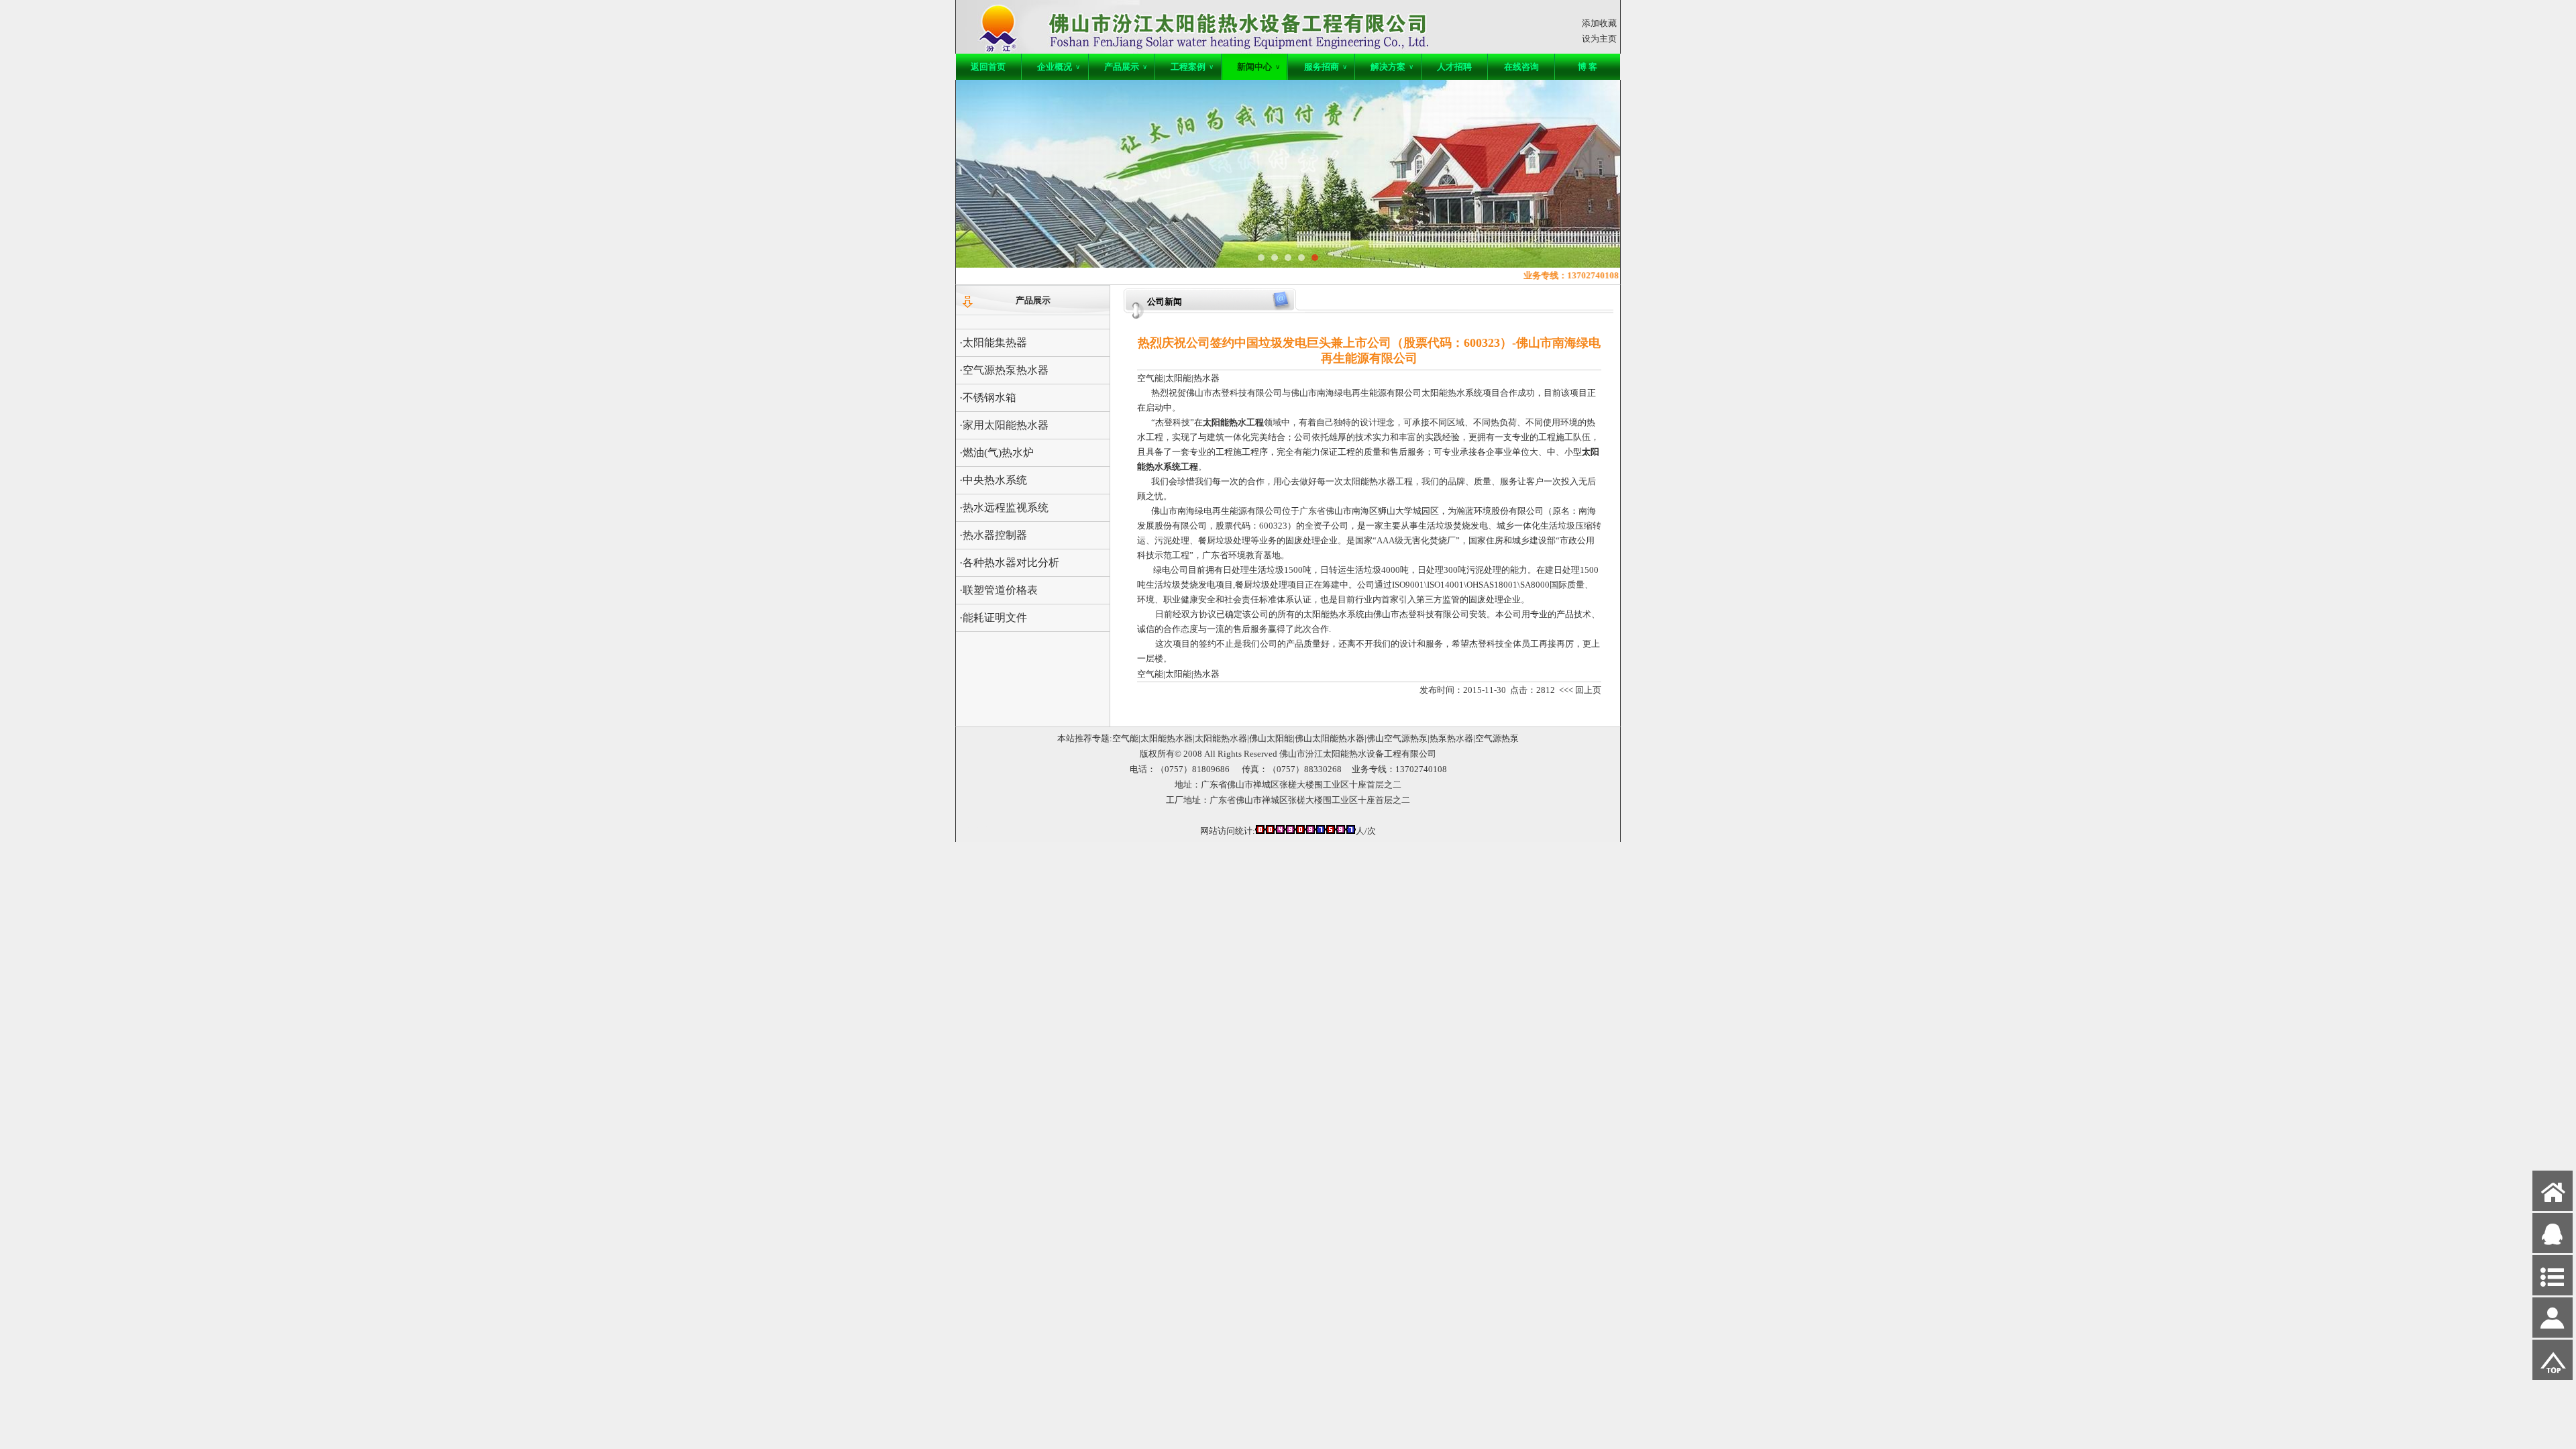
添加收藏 (1599, 23)
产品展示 (1126, 67)
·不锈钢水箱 (988, 397)
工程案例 (1192, 67)
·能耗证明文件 (993, 618)
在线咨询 (1521, 67)
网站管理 (980, 829)
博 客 (1588, 67)
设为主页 (1599, 39)
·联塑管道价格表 (999, 590)
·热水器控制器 (993, 535)
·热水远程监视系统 (1004, 507)
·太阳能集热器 (993, 342)
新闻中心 (1258, 67)
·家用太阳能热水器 (1004, 425)
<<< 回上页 (1580, 690)
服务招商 (1326, 67)
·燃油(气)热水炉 (997, 452)
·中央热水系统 (993, 480)
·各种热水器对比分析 (1009, 562)
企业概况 (1059, 67)
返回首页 (988, 67)
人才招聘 (1454, 67)
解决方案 (1392, 67)
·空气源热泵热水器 (1004, 370)
